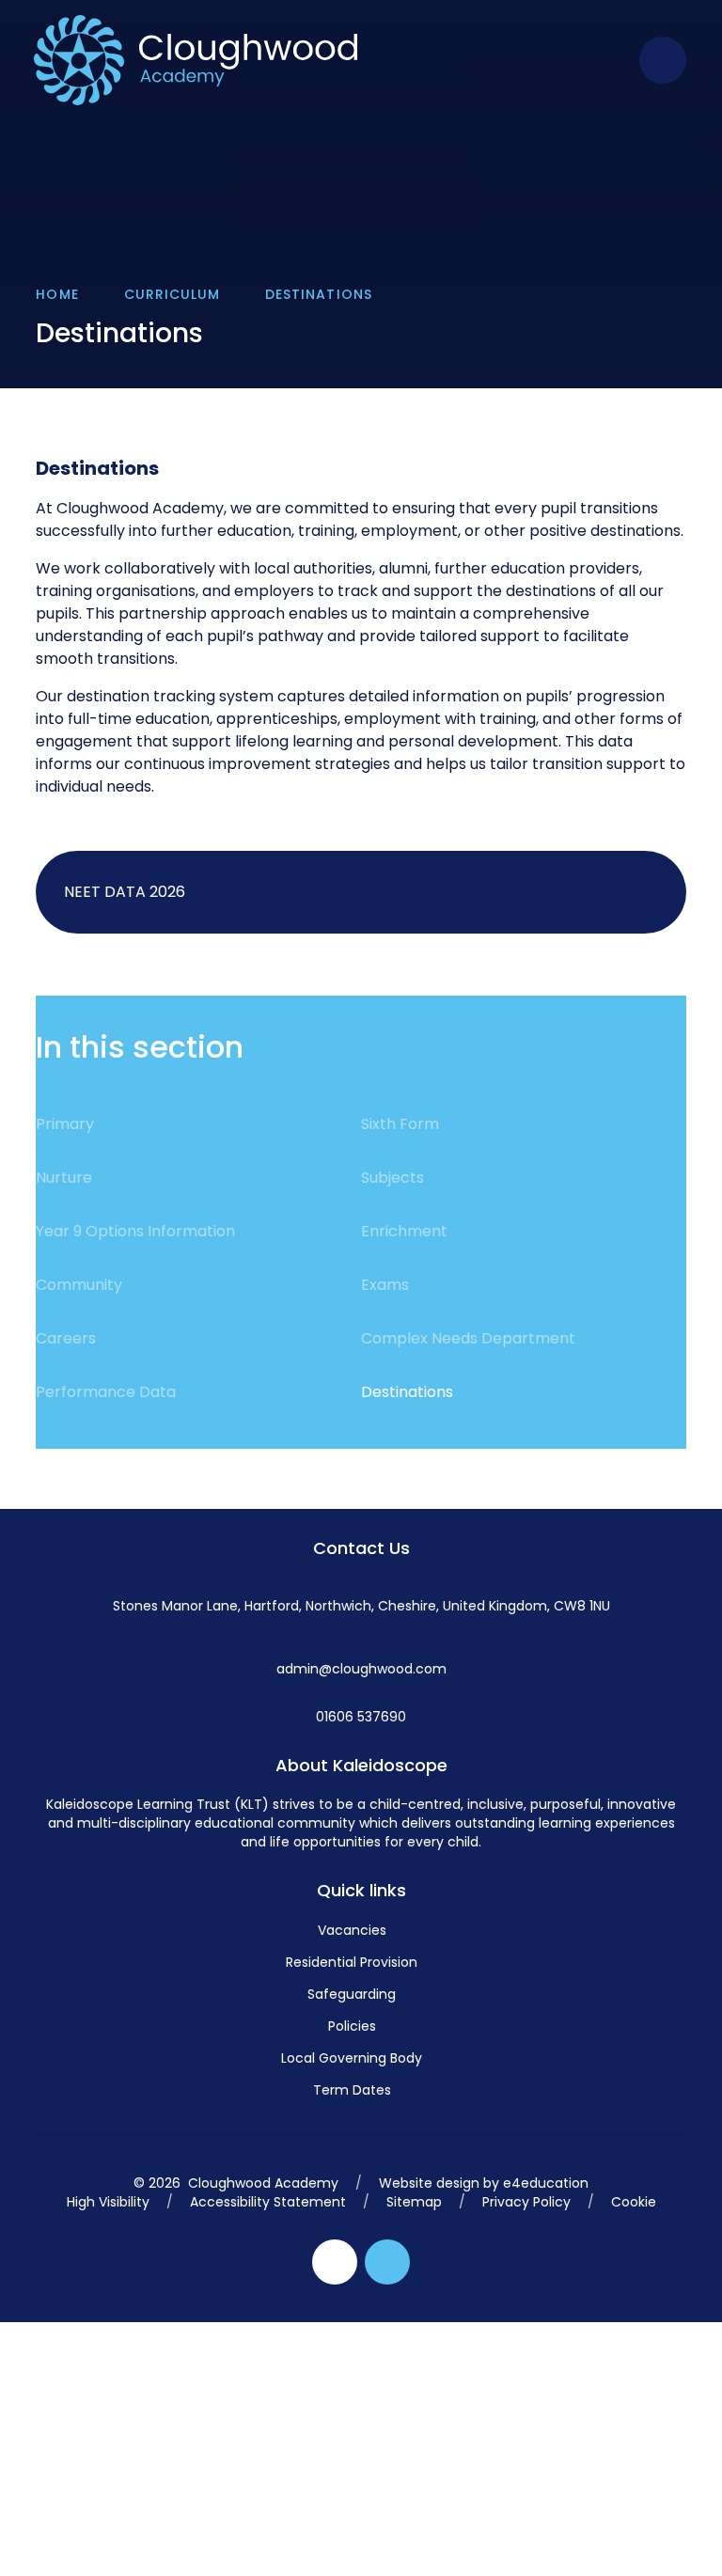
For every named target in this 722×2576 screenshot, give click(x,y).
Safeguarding (352, 1994)
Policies (352, 2026)
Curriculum (173, 294)
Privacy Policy (526, 2202)
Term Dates (352, 2090)
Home (57, 294)
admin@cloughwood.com (361, 1669)
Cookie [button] (634, 2202)
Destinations (319, 294)
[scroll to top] (387, 2262)
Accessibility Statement (268, 2202)
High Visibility (108, 2202)
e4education (546, 2183)
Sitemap (414, 2202)
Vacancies (352, 1930)
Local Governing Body (352, 2058)
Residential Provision (352, 1962)
